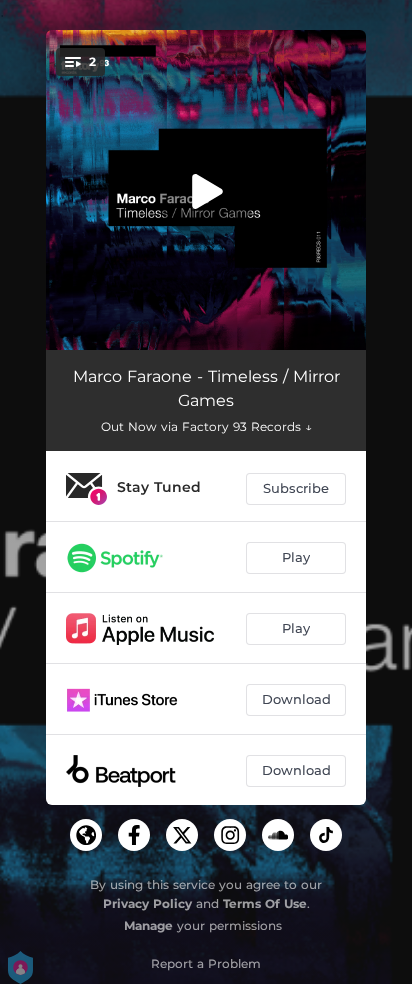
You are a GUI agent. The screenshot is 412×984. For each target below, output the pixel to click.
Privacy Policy (147, 903)
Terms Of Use (265, 903)
